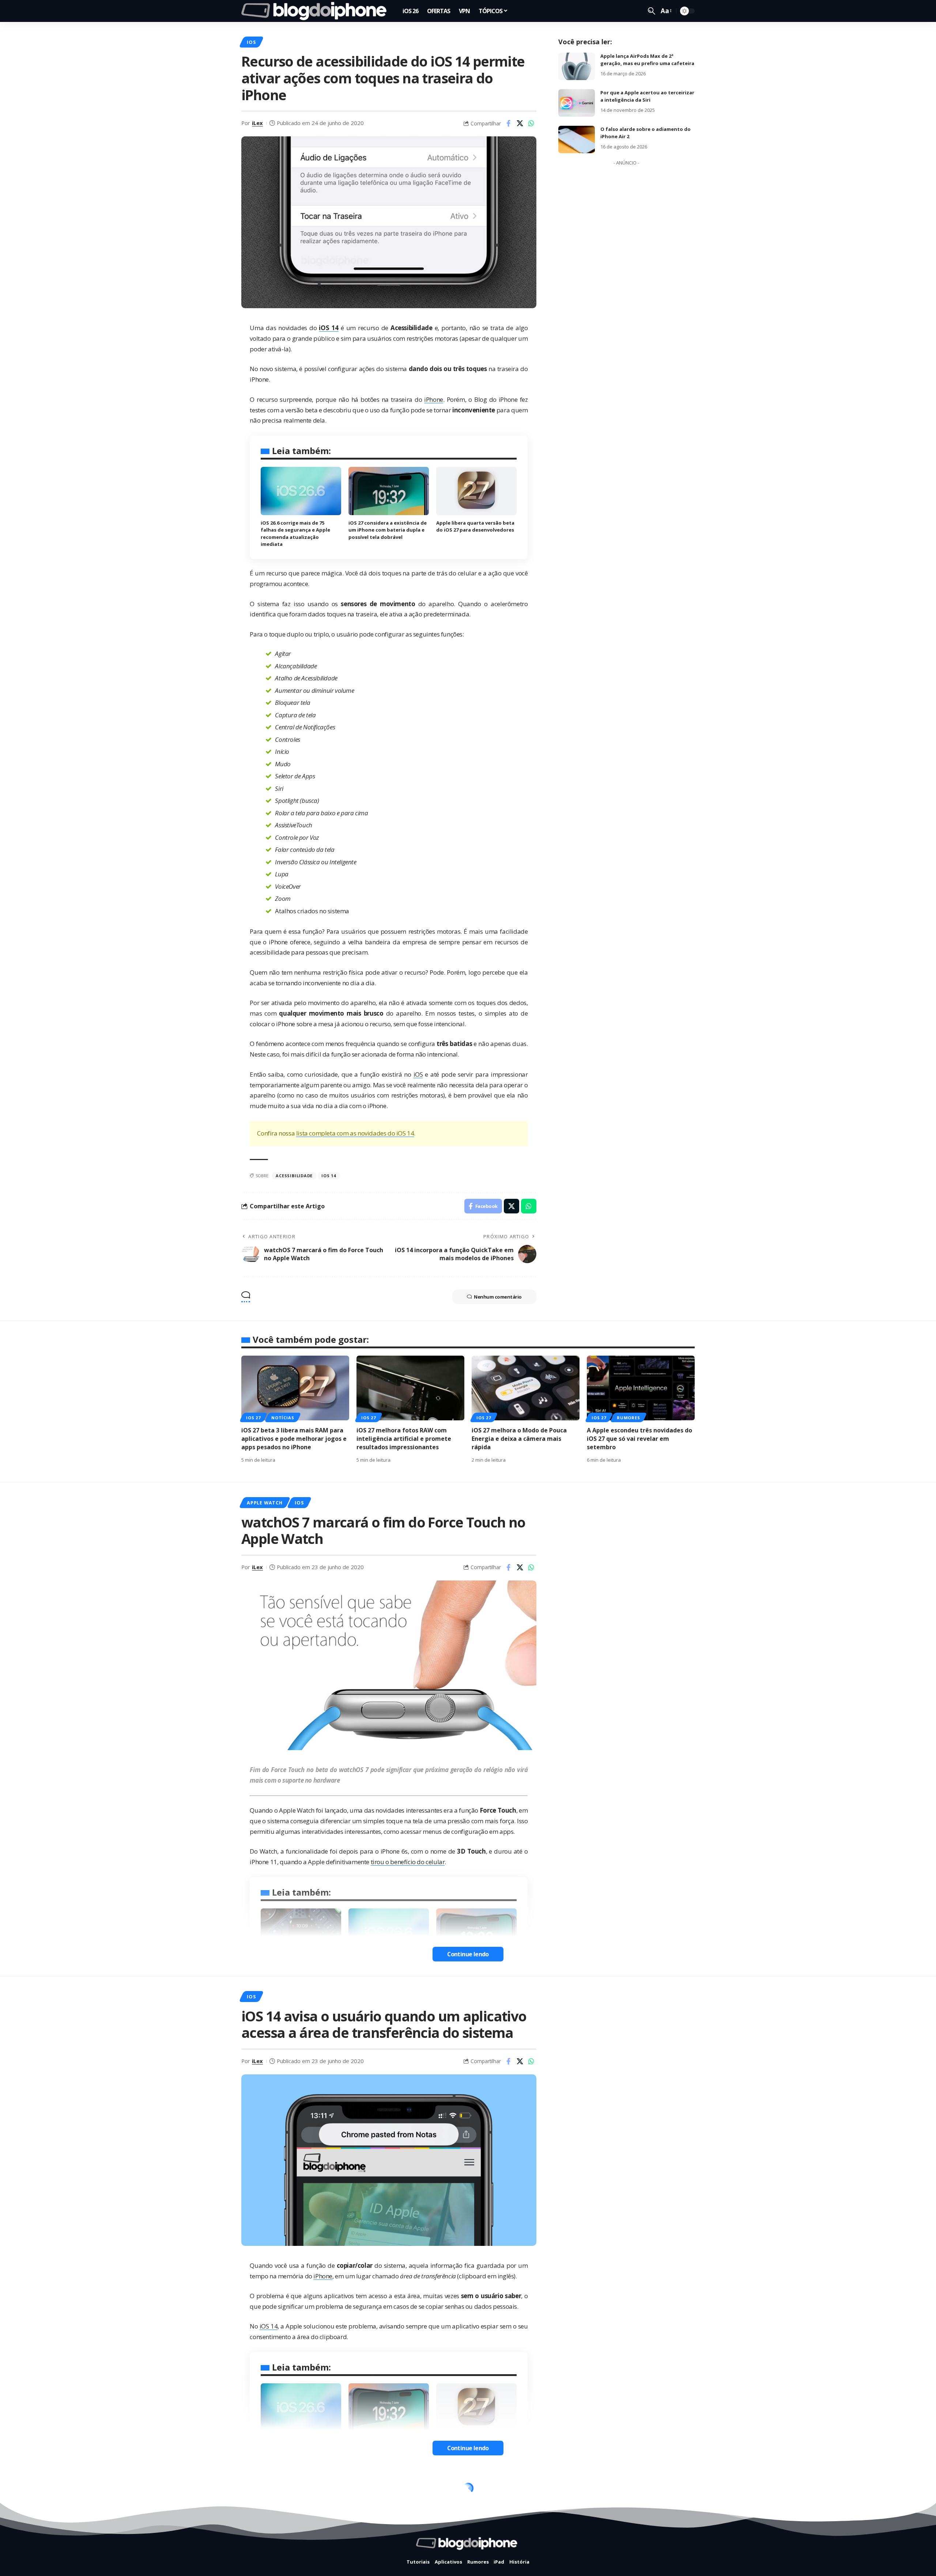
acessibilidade (294, 1176)
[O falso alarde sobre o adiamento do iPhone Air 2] (577, 139)
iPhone (434, 399)
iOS (251, 42)
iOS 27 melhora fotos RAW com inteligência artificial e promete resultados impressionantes (404, 1439)
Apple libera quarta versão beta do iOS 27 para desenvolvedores (475, 526)
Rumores (628, 1418)
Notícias (283, 1418)
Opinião (258, 2490)
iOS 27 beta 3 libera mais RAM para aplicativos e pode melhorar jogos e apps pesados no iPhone (294, 1439)
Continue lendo (468, 1954)
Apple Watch (265, 1503)
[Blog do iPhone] (316, 11)
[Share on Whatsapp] (531, 123)
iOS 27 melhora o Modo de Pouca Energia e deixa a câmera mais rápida (519, 1439)
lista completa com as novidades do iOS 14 (355, 1133)
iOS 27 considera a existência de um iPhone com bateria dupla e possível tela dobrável (388, 530)
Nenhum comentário (498, 1297)
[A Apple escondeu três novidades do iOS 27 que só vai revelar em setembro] (641, 1388)
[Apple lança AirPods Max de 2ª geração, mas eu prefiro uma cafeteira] (577, 66)
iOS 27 (253, 1418)
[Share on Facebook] (509, 123)
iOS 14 (329, 1176)
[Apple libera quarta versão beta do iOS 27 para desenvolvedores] (476, 491)
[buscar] (652, 11)
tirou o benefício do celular (408, 1862)
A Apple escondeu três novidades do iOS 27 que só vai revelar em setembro (639, 1439)
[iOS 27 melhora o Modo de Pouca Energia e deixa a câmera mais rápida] (526, 1388)
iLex (257, 123)
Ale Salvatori (269, 2555)
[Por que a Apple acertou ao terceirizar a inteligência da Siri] (577, 103)
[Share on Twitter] (520, 123)
